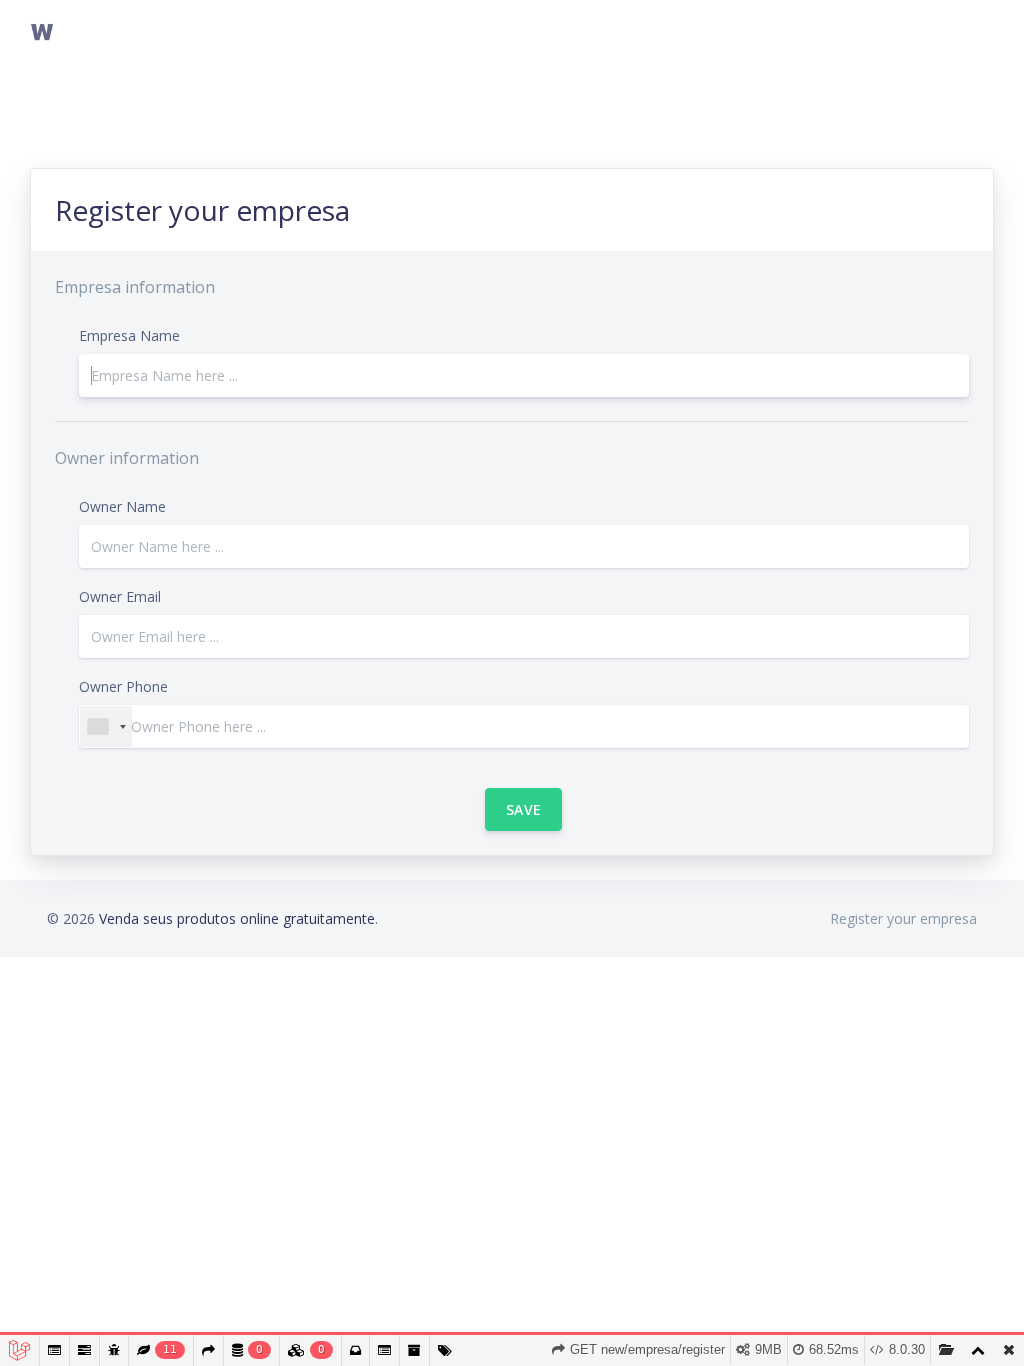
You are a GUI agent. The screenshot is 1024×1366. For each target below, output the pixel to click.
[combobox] (106, 726)
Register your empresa (903, 918)
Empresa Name (129, 335)
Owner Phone (123, 686)
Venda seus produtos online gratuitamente (237, 918)
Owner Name (122, 506)
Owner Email (120, 596)
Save (523, 809)
